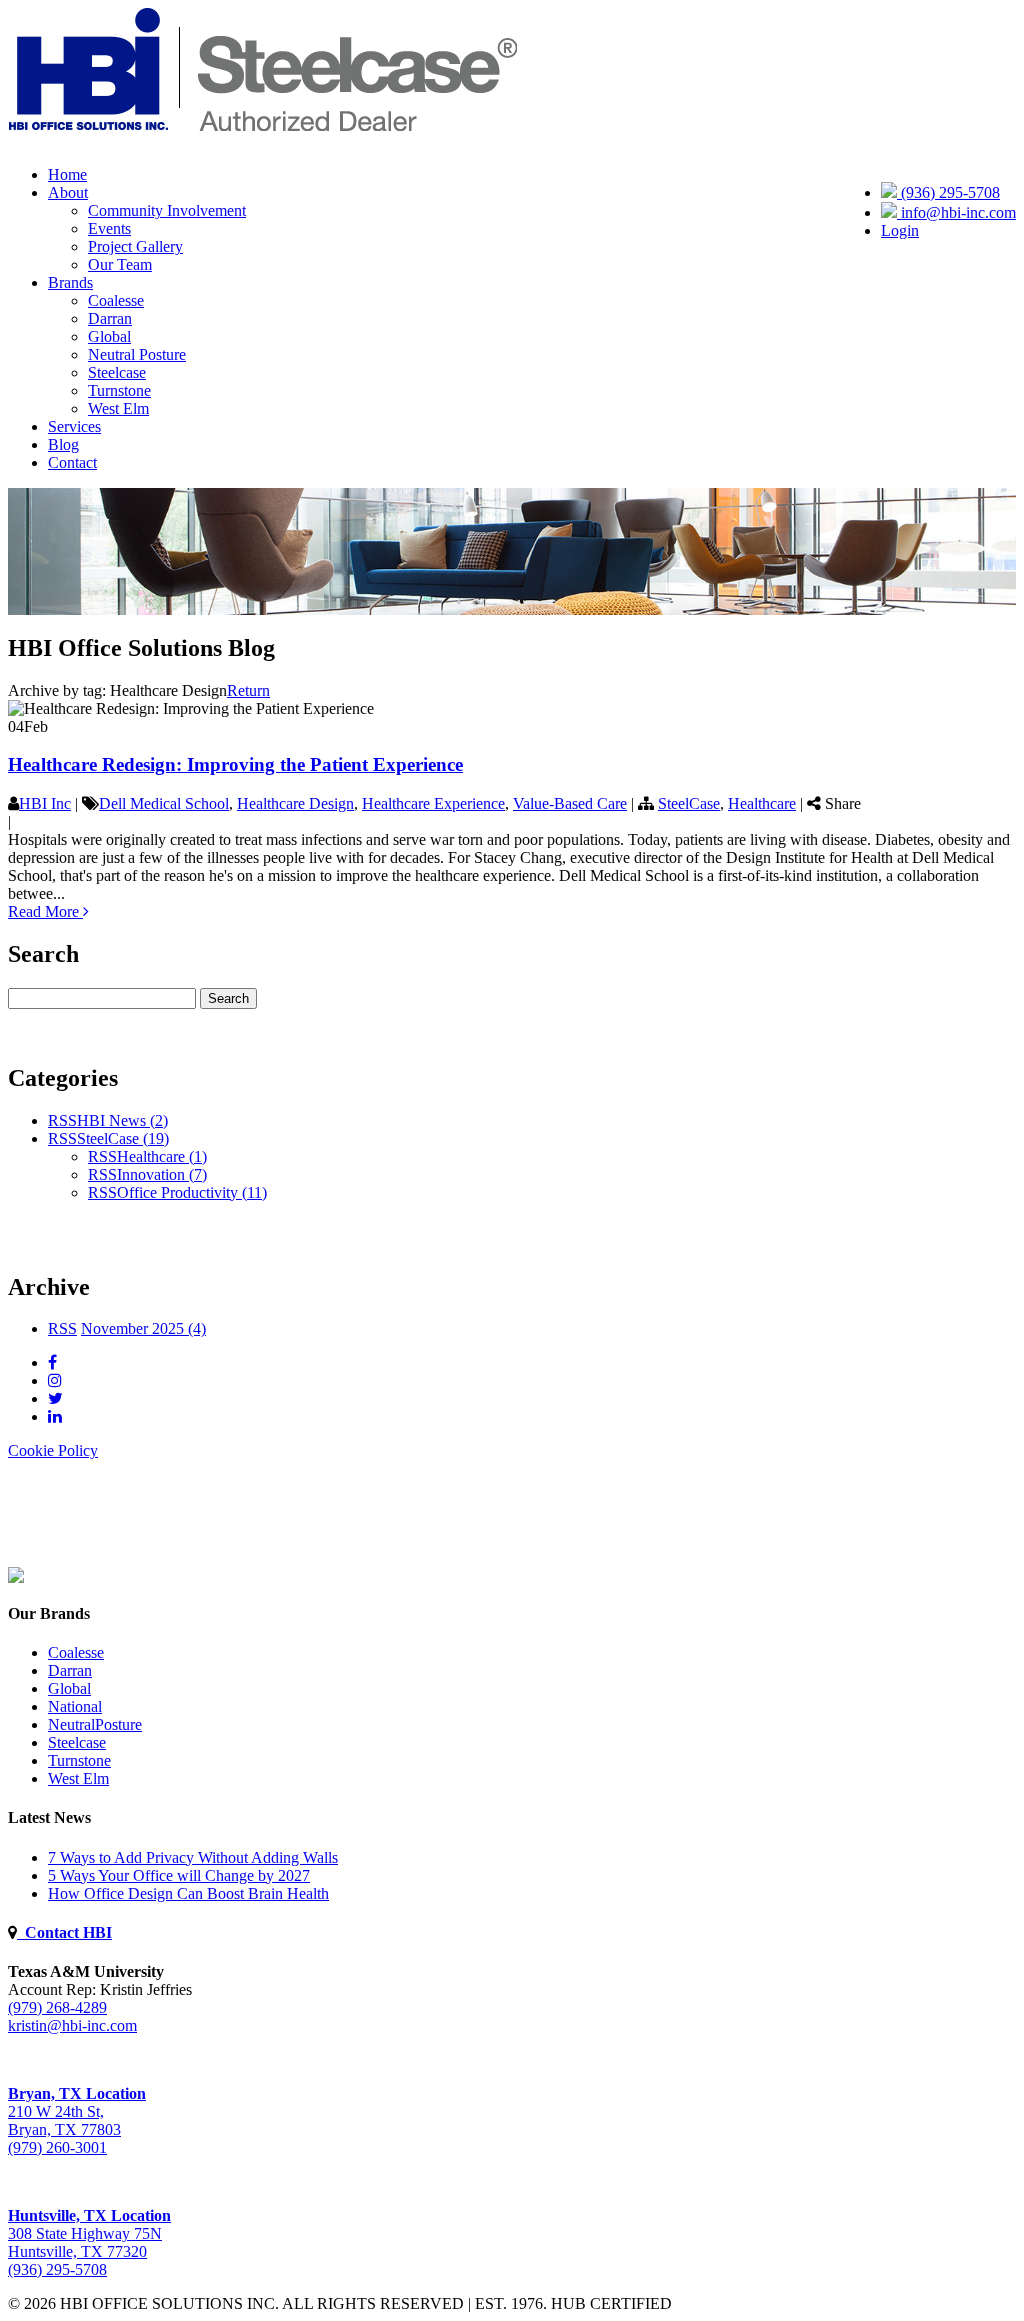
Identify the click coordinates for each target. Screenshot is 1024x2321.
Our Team (120, 264)
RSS (62, 1120)
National (75, 1706)
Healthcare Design (295, 803)
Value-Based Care (570, 803)
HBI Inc (45, 803)
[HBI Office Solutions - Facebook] (52, 1362)
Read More (45, 911)
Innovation (162, 1174)
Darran (110, 318)
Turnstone (119, 390)
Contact (72, 462)
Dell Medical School (164, 803)
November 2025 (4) (143, 1328)
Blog (63, 444)
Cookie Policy (53, 1450)
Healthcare (762, 803)
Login (900, 230)
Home (67, 174)
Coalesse (116, 300)
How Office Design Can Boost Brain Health (188, 1893)
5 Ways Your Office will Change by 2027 (179, 1875)
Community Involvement (167, 210)
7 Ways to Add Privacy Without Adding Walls (193, 1857)
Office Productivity (192, 1192)
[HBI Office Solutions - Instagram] (55, 1380)
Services (74, 426)
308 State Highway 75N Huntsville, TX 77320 (89, 2233)
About (68, 192)
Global (109, 336)
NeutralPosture (95, 1724)
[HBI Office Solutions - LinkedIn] (55, 1416)
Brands (70, 282)
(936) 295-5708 (948, 192)
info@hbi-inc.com (956, 212)
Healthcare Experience (433, 803)
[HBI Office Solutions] (16, 1577)
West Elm (118, 408)
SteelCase (689, 803)
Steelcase (117, 372)
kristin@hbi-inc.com (72, 2025)
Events (109, 228)
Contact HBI (64, 1932)
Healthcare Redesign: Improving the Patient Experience (235, 764)
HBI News (122, 1120)
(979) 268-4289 (57, 2007)
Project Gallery (135, 246)
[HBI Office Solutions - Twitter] (55, 1398)
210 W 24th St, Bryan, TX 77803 (77, 2111)
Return (248, 690)
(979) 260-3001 (57, 2147)
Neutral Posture (137, 354)
